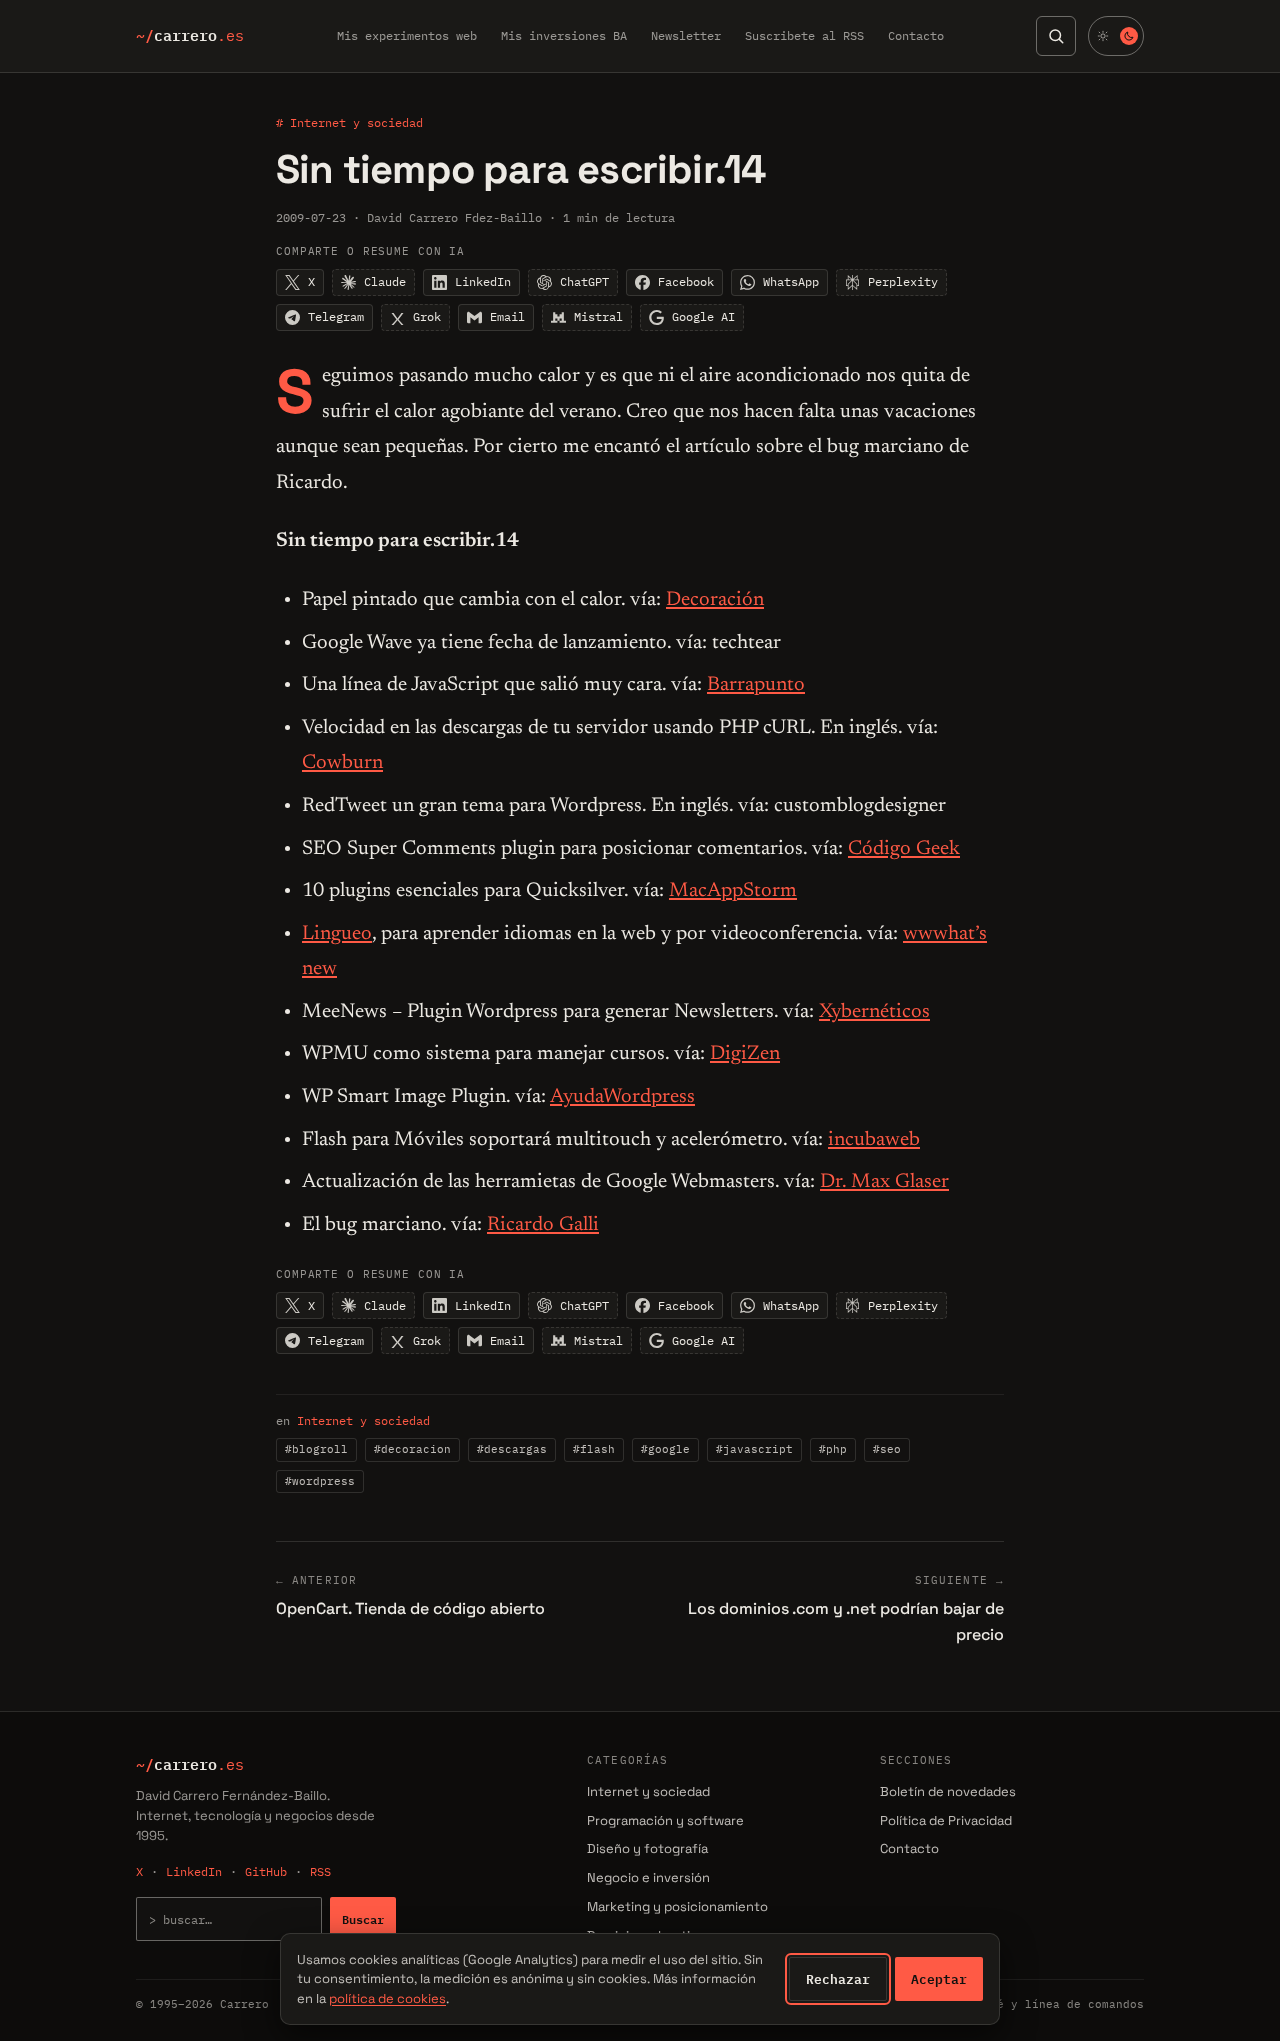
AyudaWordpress (622, 1097)
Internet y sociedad (363, 1420)
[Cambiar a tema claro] (1116, 36)
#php (833, 1449)
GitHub (266, 1871)
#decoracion (412, 1449)
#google (665, 1449)
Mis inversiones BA (564, 35)
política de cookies (387, 1998)
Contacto (916, 35)
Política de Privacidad (946, 1820)
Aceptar (939, 1979)
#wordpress (320, 1481)
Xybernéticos (874, 1012)
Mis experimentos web (407, 35)
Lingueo (337, 934)
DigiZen (745, 1054)
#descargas (512, 1449)
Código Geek (904, 849)
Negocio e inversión (648, 1877)
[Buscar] (1056, 36)
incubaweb (874, 1140)
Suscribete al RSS (804, 35)
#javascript (754, 1449)
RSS (320, 1871)
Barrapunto (756, 685)
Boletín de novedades (948, 1791)
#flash (594, 1449)
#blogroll (316, 1449)
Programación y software (665, 1820)
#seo (887, 1449)
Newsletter (686, 35)
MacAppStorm (733, 891)
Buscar (363, 1919)
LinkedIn (194, 1871)
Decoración (715, 600)
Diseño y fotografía (647, 1848)
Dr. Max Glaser (884, 1182)
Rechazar (838, 1979)
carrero (190, 36)
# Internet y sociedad (349, 122)
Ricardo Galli (543, 1225)
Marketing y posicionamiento (677, 1906)
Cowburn (342, 763)
